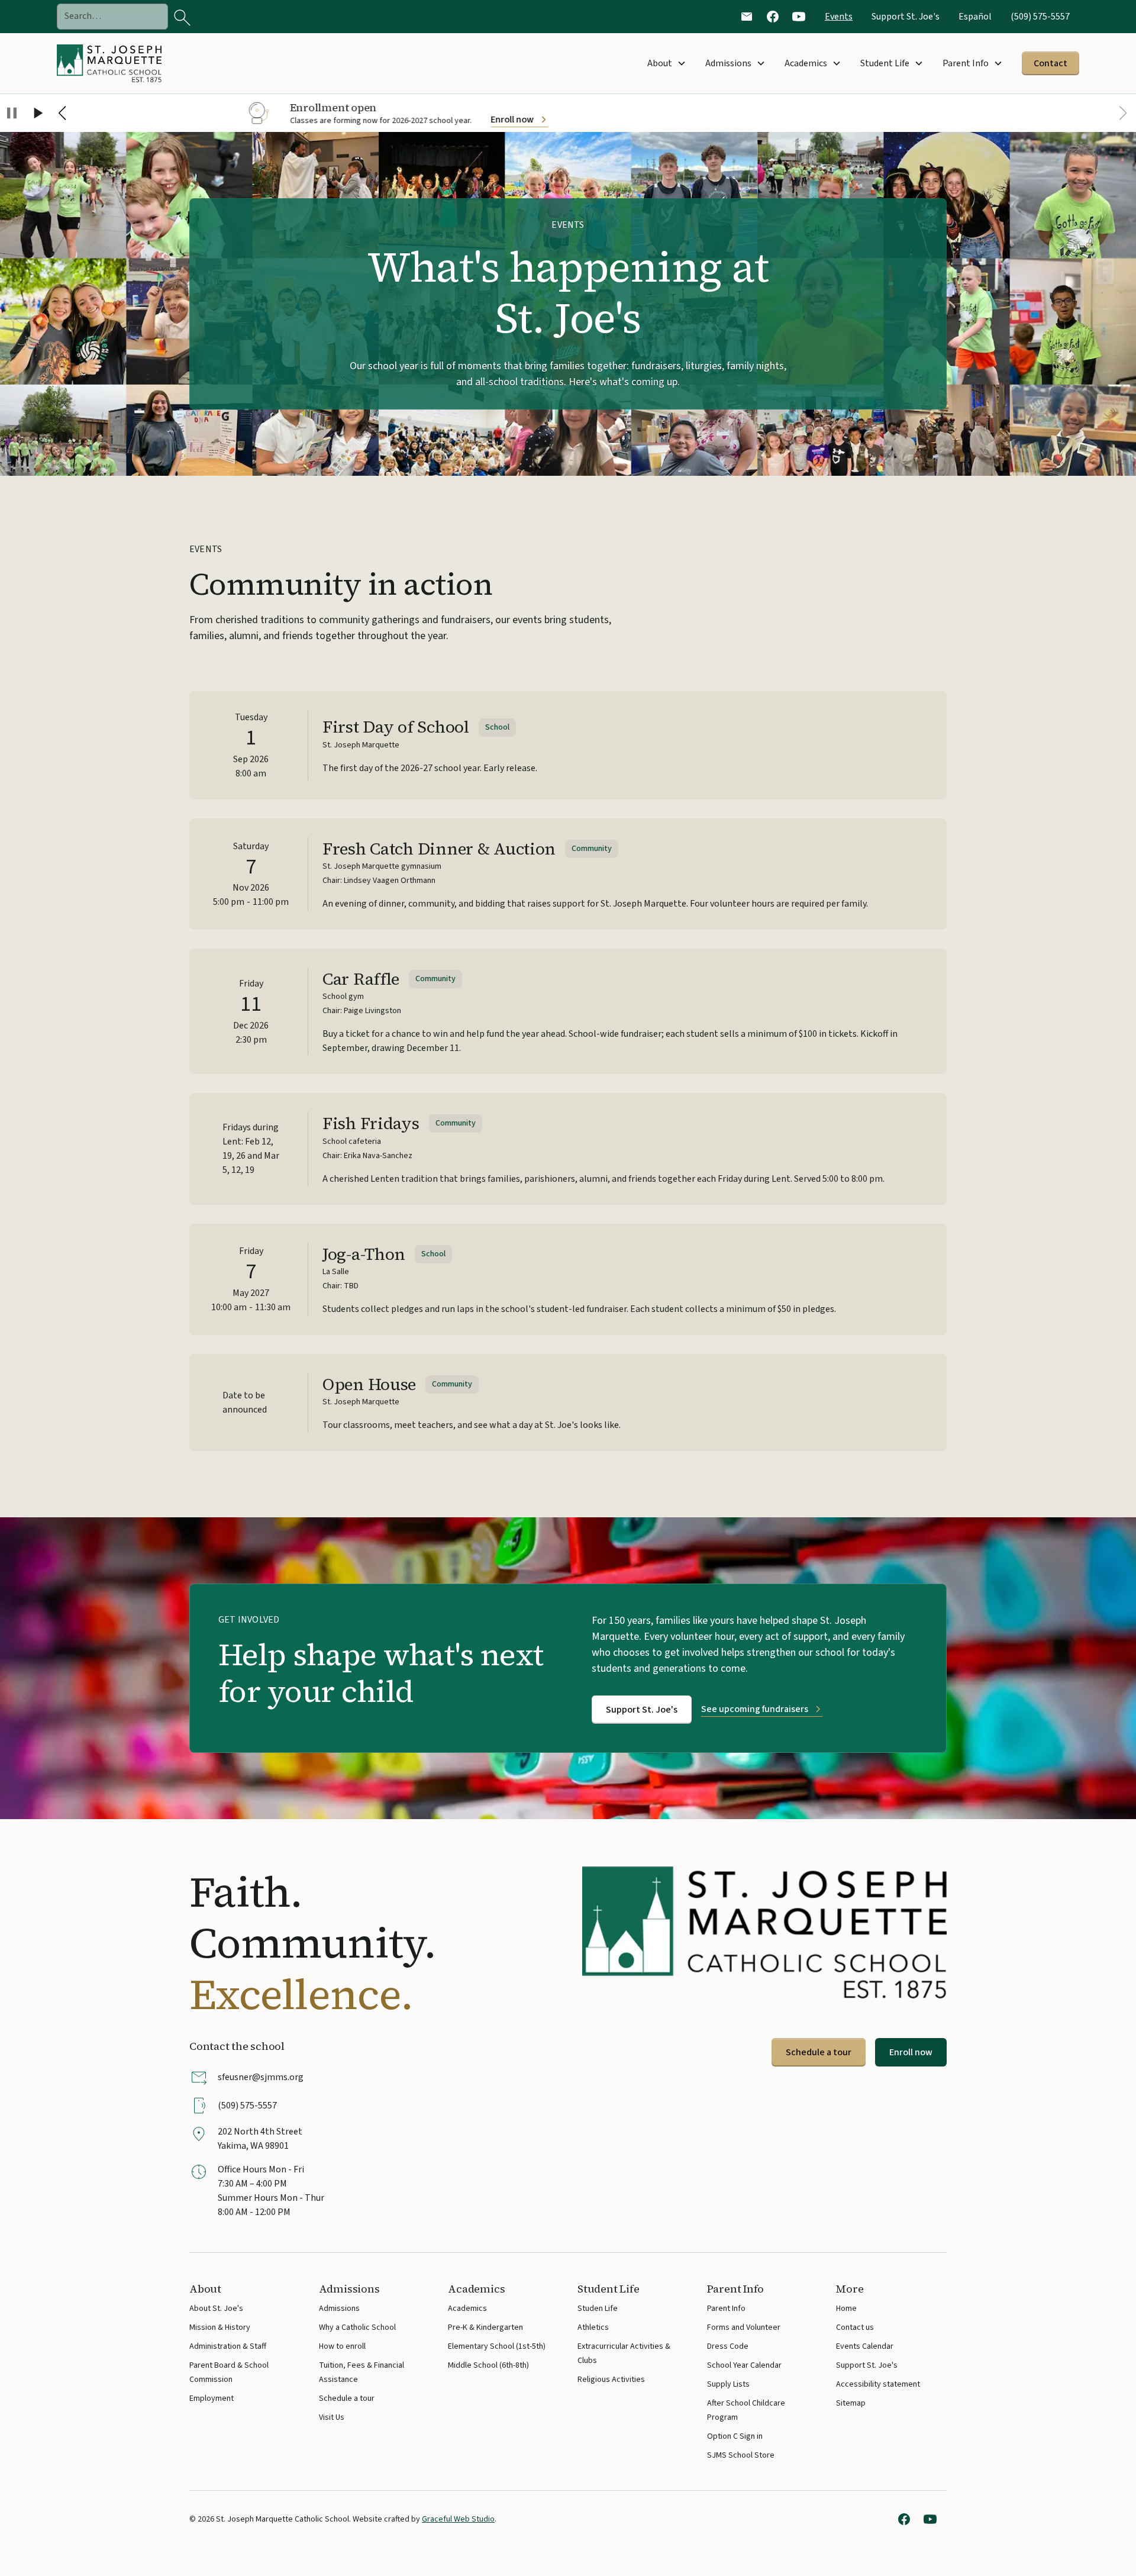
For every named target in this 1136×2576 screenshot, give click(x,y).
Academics (467, 2309)
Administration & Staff (228, 2346)
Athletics (593, 2327)
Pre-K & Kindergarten (485, 2327)
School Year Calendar (744, 2365)
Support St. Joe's (906, 17)
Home (846, 2309)
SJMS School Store (741, 2454)
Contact (1051, 63)
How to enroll (342, 2346)
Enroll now (911, 2052)
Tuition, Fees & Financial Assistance (362, 2372)
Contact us (855, 2327)
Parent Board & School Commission (229, 2372)
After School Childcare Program (746, 2410)
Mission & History (220, 2327)
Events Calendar (865, 2346)
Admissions (339, 2309)
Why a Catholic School (357, 2327)
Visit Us (332, 2417)
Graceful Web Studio (458, 2519)
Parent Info (726, 2309)
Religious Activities (611, 2380)
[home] (112, 63)
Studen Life (598, 2309)
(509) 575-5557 (1040, 17)
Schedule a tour (819, 2052)
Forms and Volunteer (744, 2327)
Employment (212, 2398)
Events (839, 17)
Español (975, 17)
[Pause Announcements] (12, 115)
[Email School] (747, 17)
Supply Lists (728, 2384)
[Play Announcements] (37, 115)
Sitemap (851, 2403)
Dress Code (728, 2346)
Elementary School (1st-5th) (497, 2346)
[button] (667, 63)
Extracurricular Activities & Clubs (624, 2353)
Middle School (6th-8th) (488, 2365)
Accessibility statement (878, 2384)
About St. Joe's (216, 2309)
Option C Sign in (735, 2435)
